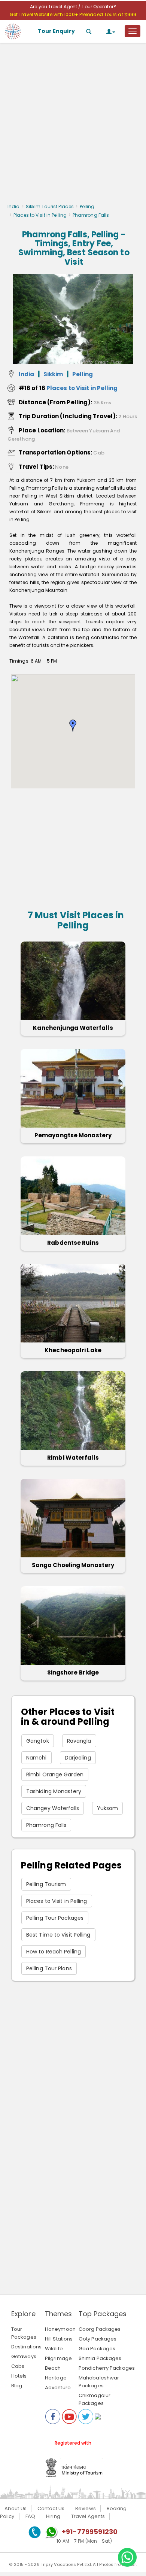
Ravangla (79, 1741)
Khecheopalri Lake (73, 1350)
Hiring (53, 2516)
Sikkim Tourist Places (50, 206)
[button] (73, 726)
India (14, 206)
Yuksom (108, 1808)
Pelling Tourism (46, 1884)
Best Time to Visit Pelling (58, 1935)
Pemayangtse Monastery (73, 1135)
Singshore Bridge (73, 1672)
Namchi (36, 1758)
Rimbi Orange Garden (55, 1774)
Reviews (86, 2508)
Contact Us (51, 2508)
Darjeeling (78, 1758)
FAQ (30, 2516)
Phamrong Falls (46, 1825)
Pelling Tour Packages (55, 1918)
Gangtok (38, 1741)
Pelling (87, 206)
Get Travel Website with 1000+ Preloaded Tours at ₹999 (73, 14)
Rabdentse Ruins (73, 1243)
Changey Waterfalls (53, 1808)
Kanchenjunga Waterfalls (73, 1028)
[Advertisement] (73, 125)
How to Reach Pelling (54, 1952)
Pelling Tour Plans (49, 1968)
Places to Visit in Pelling (40, 215)
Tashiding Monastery (54, 1791)
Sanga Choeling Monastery (73, 1565)
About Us (16, 2508)
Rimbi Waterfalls (73, 1458)
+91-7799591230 (90, 2532)
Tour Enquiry (56, 31)
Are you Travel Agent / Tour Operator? (73, 7)
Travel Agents (88, 2516)
